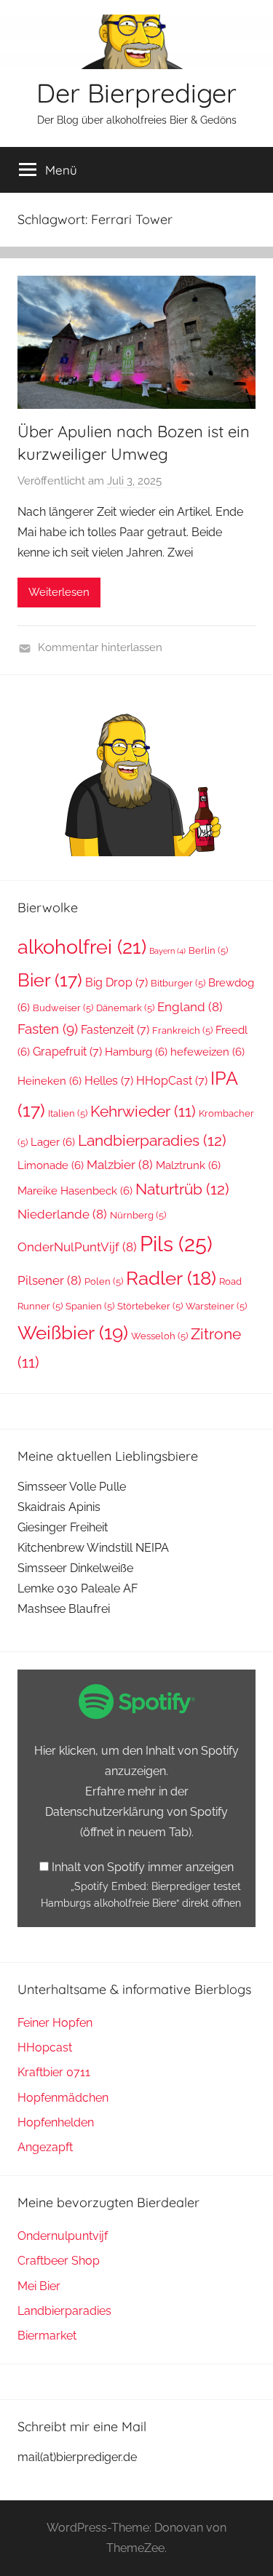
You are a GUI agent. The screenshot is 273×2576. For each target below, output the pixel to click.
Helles (109, 1081)
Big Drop (116, 982)
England (190, 1007)
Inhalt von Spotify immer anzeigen (143, 1867)
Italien (68, 1113)
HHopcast (45, 2047)
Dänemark (125, 1008)
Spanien (90, 1306)
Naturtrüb (182, 1189)
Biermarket (47, 2336)
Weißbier (73, 1332)
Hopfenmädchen (63, 2098)
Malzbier (120, 1165)
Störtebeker (150, 1306)
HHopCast (172, 1081)
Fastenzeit (115, 1030)
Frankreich (182, 1030)
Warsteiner (216, 1306)
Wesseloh (159, 1336)
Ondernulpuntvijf (63, 2236)
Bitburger (178, 983)
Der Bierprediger (136, 93)
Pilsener (50, 1280)
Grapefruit (67, 1052)
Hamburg (136, 1052)
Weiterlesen (59, 592)
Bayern (167, 951)
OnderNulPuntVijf (77, 1247)
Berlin (208, 950)
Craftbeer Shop (59, 2261)
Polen (104, 1281)
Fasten (48, 1029)
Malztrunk (188, 1165)
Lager (53, 1142)
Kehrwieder (143, 1112)
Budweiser (63, 1008)
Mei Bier (39, 2286)
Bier (50, 980)
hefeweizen (207, 1052)
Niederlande (62, 1214)
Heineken (50, 1081)
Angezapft (45, 2147)
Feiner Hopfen (55, 2023)
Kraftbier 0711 (54, 2072)
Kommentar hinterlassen (100, 647)
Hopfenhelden (56, 2122)
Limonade (51, 1165)
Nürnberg (138, 1215)
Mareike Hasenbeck (75, 1191)
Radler (171, 1278)
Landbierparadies (152, 1140)
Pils (176, 1244)
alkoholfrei (82, 946)
